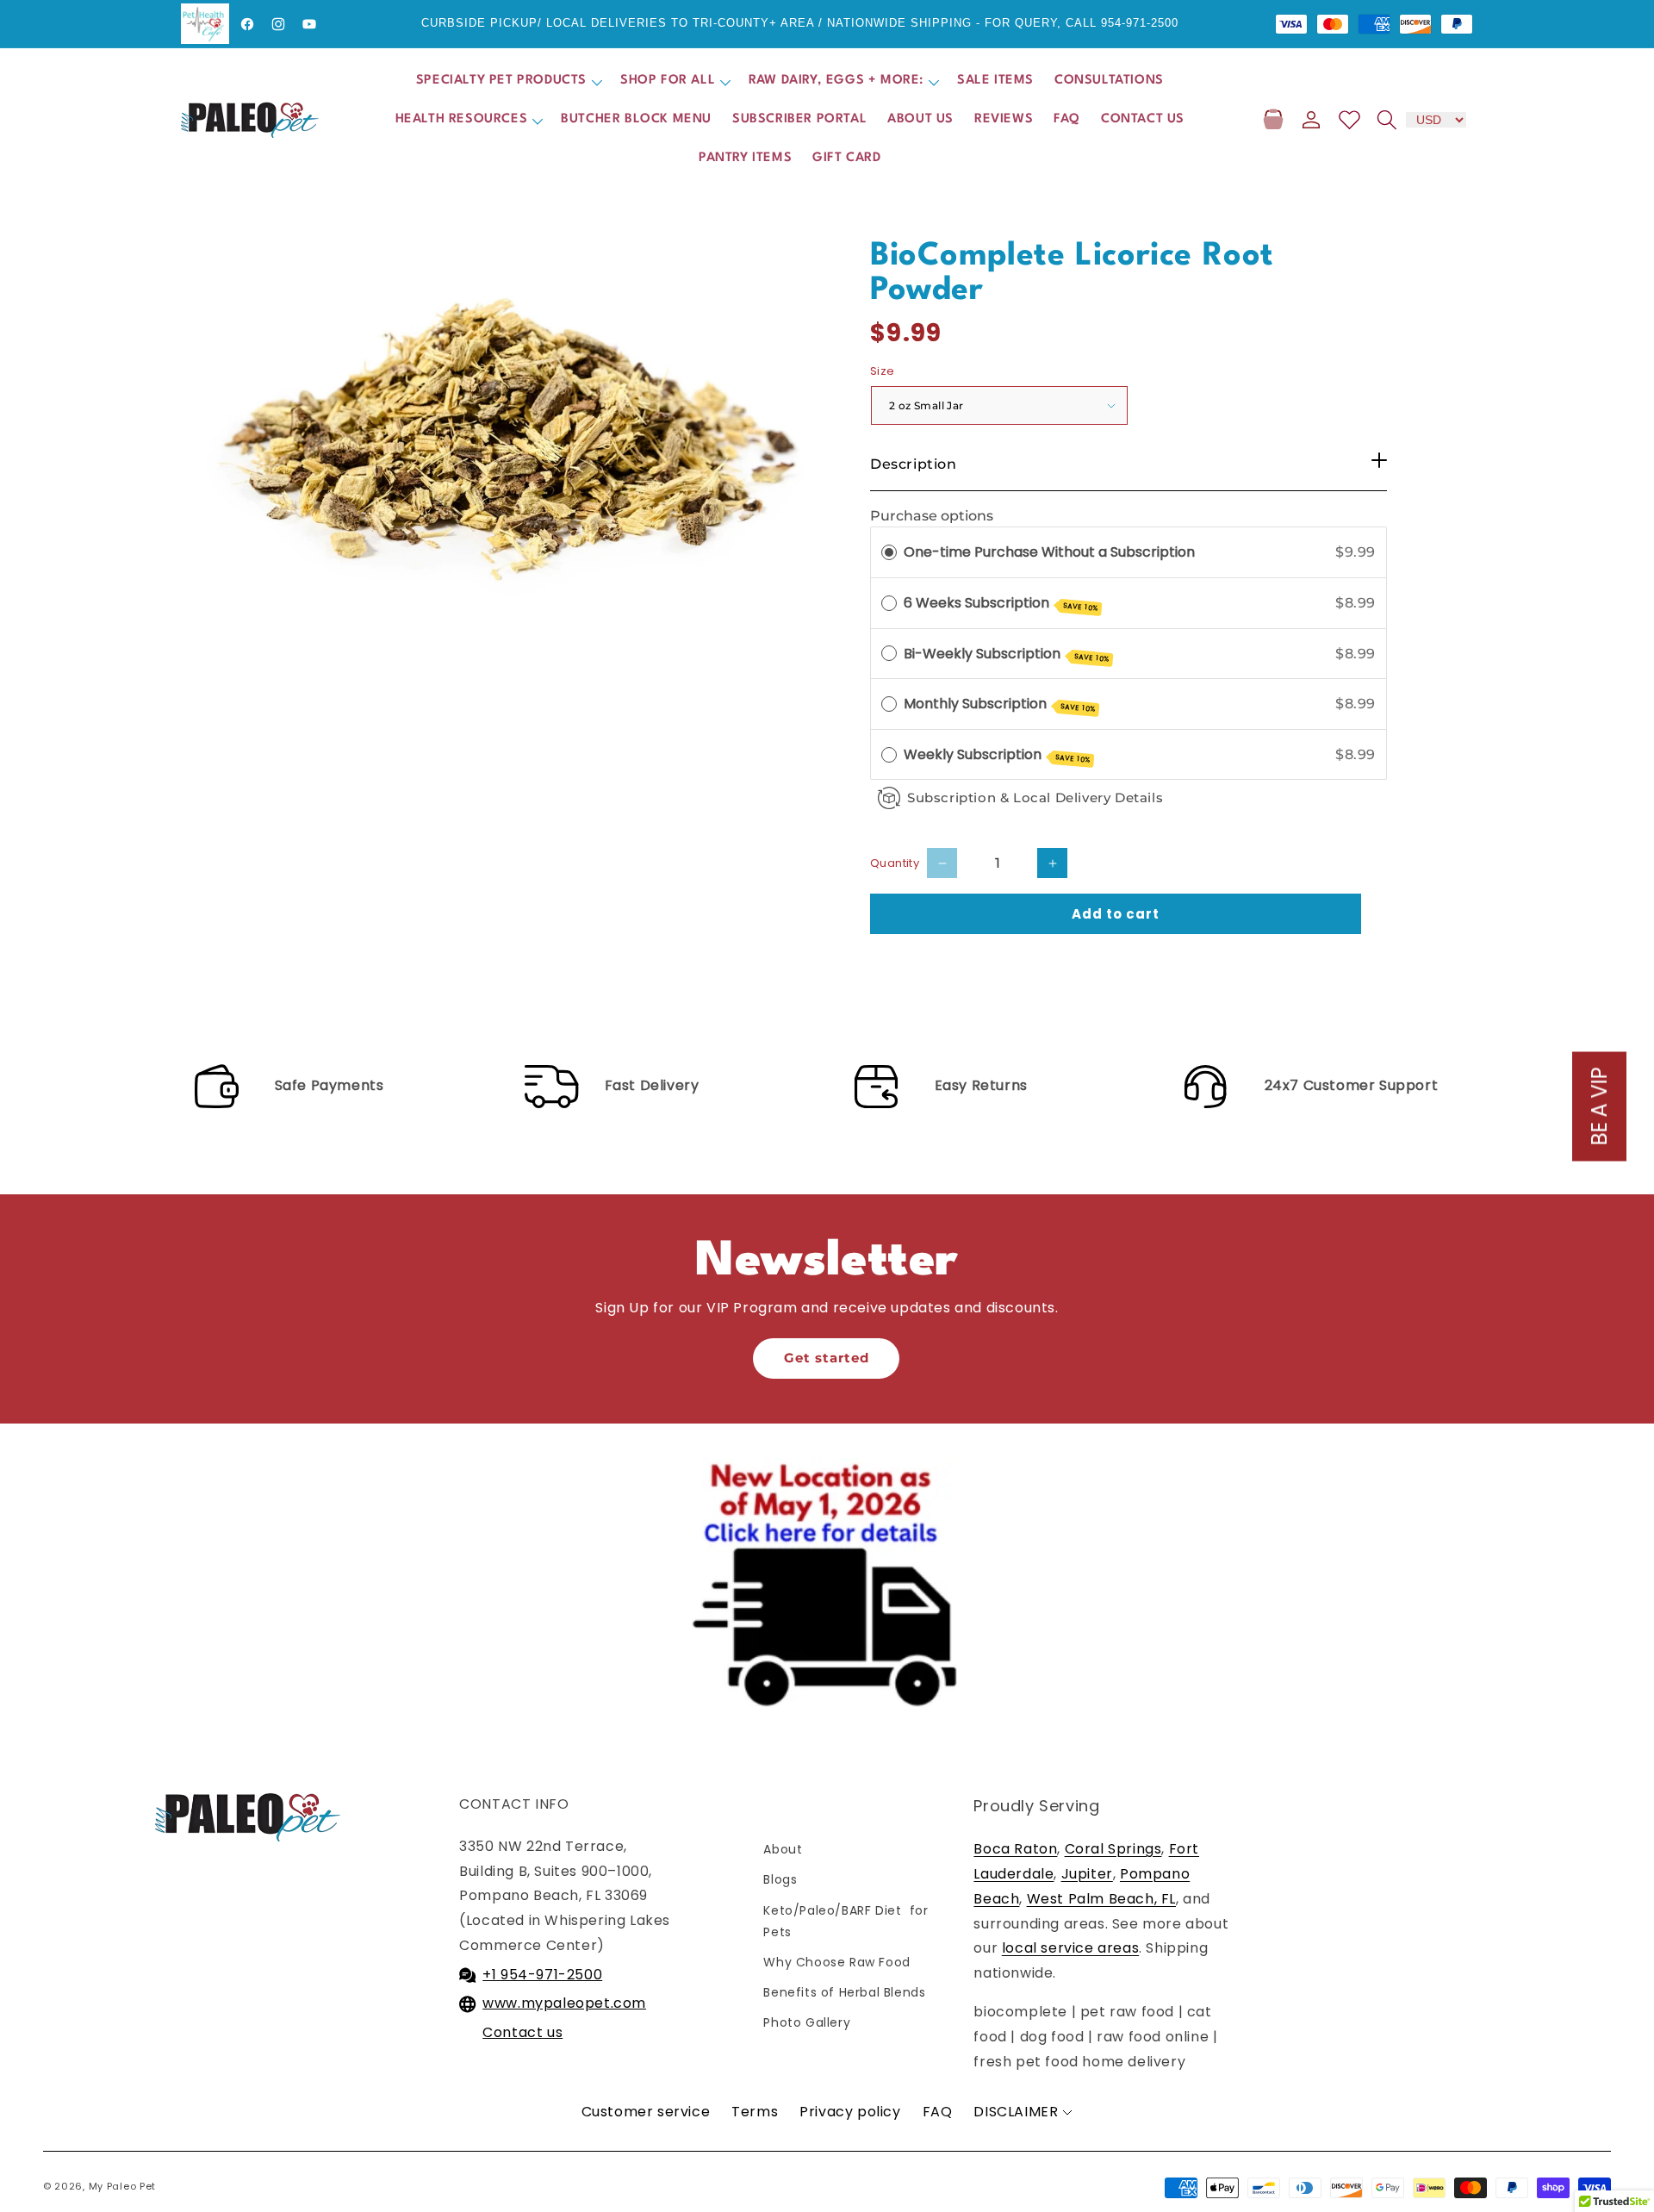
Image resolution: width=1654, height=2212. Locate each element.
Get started (827, 1358)
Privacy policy (850, 2112)
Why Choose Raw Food (836, 1962)
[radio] (889, 552)
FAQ (938, 2112)
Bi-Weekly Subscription (1007, 654)
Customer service (646, 2112)
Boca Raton (1015, 1849)
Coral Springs (1113, 1849)
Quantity (895, 863)
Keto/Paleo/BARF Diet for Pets (846, 1921)
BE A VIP (1599, 1106)
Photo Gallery (807, 2022)
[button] (508, 81)
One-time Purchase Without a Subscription (1049, 552)
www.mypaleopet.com (564, 2003)
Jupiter (1087, 1874)
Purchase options (932, 516)
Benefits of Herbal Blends (844, 1992)
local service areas (1070, 1948)
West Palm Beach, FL (1101, 1899)
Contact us (522, 2032)
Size (883, 371)
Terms (755, 2112)
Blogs (780, 1879)
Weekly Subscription (997, 755)
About (783, 1849)
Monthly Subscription (1000, 704)
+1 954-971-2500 (542, 1975)
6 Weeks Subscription (1001, 603)
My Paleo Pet (122, 2186)
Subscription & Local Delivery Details (1035, 798)
